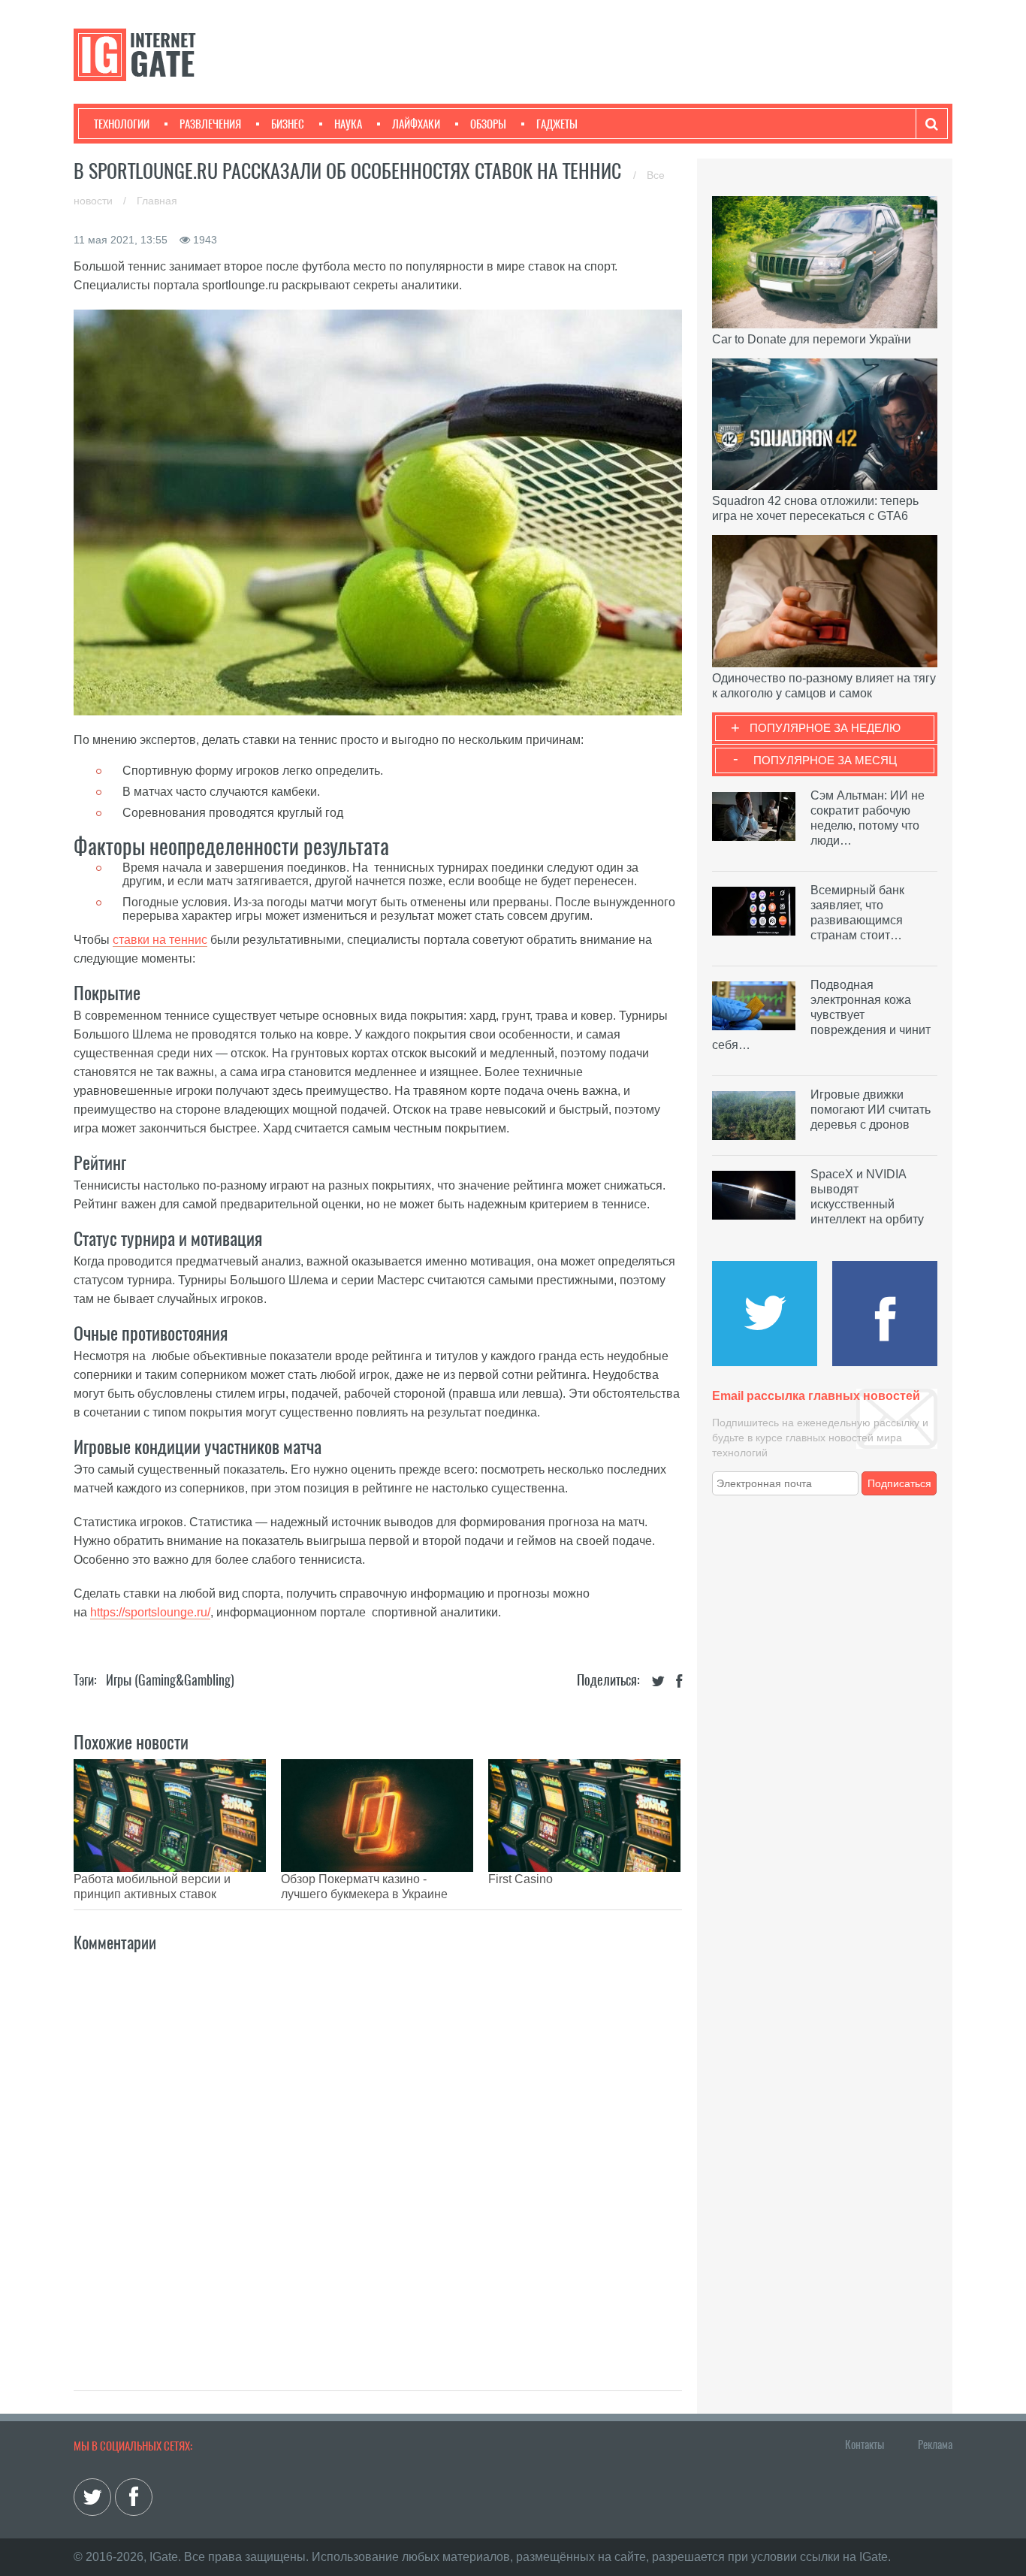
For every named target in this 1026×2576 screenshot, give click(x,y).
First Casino (521, 1879)
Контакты (865, 2444)
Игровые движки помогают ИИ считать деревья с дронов (871, 1110)
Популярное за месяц (825, 760)
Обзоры (488, 124)
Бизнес (288, 124)
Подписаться (899, 1483)
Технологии (122, 124)
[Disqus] (378, 2155)
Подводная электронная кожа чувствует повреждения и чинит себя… (821, 1015)
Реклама (935, 2444)
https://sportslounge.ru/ (150, 1612)
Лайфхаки (416, 124)
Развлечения (210, 124)
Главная (157, 201)
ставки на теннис (160, 940)
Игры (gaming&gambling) (170, 1680)
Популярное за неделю (825, 728)
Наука (348, 124)
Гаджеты (557, 124)
